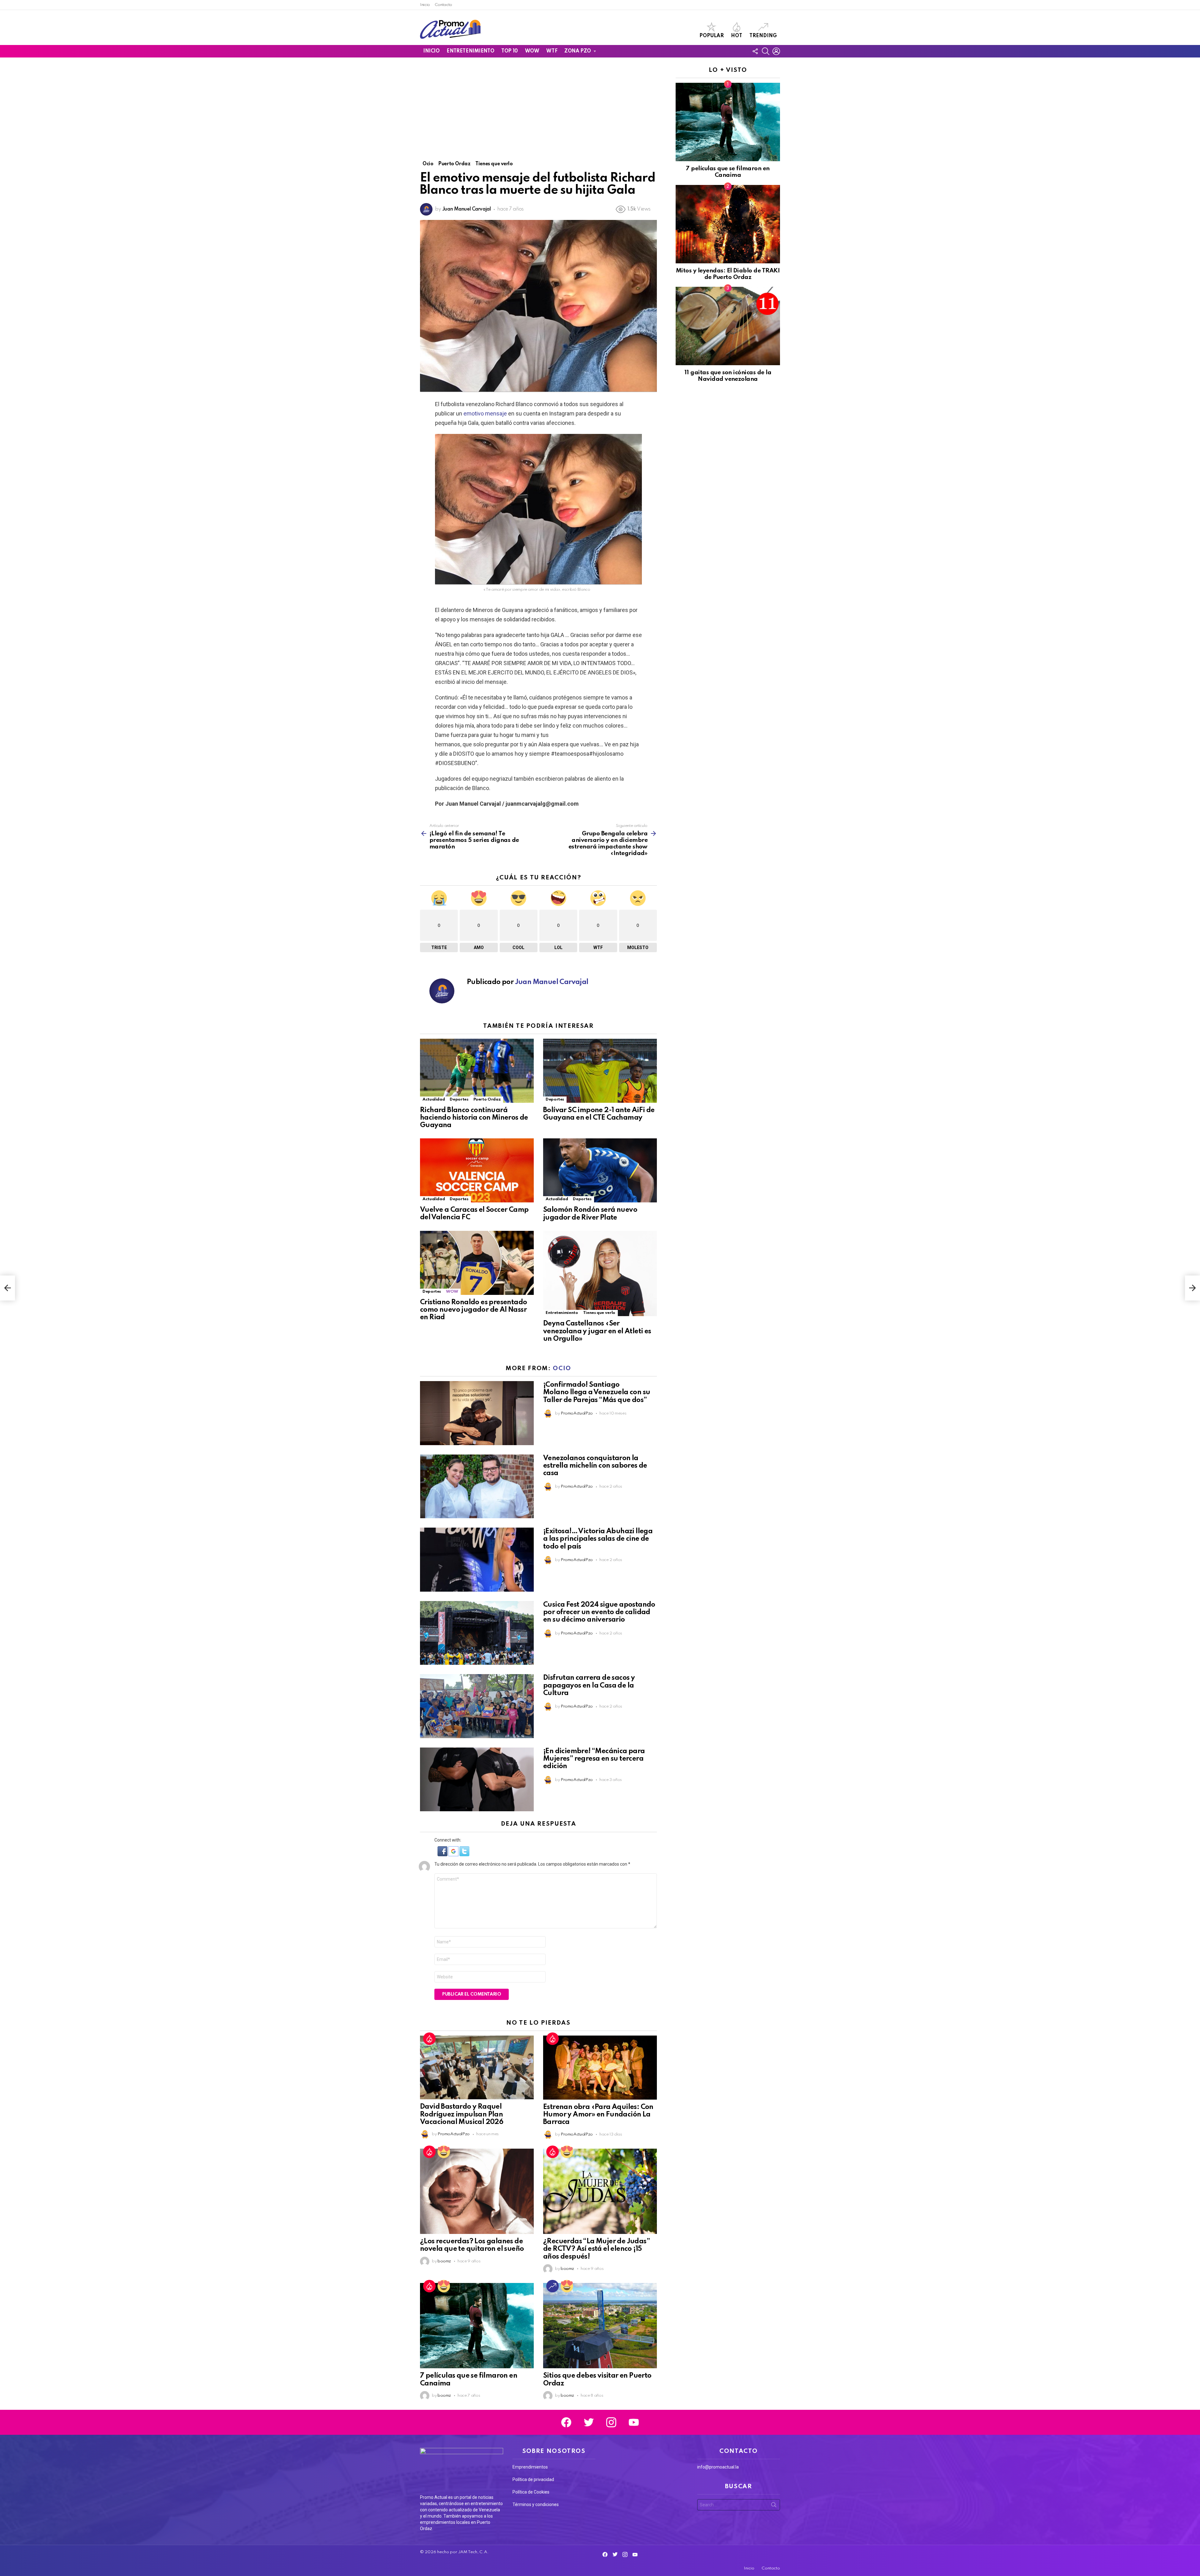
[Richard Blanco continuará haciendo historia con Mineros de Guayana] (477, 1071)
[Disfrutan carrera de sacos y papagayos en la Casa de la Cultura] (477, 1706)
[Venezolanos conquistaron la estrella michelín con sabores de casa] (477, 1487)
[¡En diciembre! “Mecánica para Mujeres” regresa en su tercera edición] (477, 1780)
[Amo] (444, 2152)
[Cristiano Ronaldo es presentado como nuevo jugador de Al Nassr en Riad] (477, 1263)
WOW (532, 51)
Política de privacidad (533, 2479)
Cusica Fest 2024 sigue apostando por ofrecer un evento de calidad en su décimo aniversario (599, 1612)
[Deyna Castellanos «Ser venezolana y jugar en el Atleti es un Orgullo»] (600, 1274)
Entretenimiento (470, 51)
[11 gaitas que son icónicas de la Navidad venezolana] (728, 326)
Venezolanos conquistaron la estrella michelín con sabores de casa (595, 1466)
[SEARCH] (766, 51)
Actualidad (434, 1099)
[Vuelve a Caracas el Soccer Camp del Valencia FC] (477, 1170)
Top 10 (509, 51)
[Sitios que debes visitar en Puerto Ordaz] (600, 2326)
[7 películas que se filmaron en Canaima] (477, 2326)
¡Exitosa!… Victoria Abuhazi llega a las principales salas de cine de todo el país (598, 1539)
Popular (712, 36)
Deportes (459, 1099)
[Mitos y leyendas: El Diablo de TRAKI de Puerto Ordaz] (728, 224)
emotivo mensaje (485, 413)
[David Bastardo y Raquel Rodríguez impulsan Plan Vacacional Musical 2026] (477, 2068)
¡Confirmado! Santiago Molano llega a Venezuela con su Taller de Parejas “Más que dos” (597, 1392)
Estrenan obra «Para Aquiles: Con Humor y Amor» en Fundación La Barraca (598, 2115)
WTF (552, 51)
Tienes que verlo (599, 1313)
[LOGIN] (776, 51)
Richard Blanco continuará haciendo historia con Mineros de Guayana (474, 1118)
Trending (763, 36)
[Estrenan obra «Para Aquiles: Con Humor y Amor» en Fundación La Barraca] (600, 2068)
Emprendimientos (530, 2467)
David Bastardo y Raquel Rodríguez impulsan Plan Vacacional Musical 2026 (462, 2114)
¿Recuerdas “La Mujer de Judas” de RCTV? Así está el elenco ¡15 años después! (596, 2249)
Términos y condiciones (536, 2504)
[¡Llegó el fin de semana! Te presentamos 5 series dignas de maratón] (7, 1288)
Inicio (425, 5)
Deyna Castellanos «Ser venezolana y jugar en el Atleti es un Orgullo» (597, 1331)
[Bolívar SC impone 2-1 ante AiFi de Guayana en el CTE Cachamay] (600, 1071)
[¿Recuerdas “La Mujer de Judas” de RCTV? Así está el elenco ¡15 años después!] (600, 2191)
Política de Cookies (531, 2492)
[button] (443, 1855)
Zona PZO (578, 51)
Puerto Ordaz (487, 1099)
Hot (737, 36)
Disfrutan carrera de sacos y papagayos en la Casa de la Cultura (589, 1685)
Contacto (443, 5)
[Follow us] (755, 51)
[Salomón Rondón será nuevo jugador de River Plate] (600, 1170)
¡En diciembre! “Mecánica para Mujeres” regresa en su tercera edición (594, 1759)
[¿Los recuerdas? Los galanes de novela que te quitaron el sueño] (477, 2191)
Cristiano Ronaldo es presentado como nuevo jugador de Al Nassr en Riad (473, 1310)
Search (774, 2506)
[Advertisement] (538, 114)
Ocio (562, 1368)
